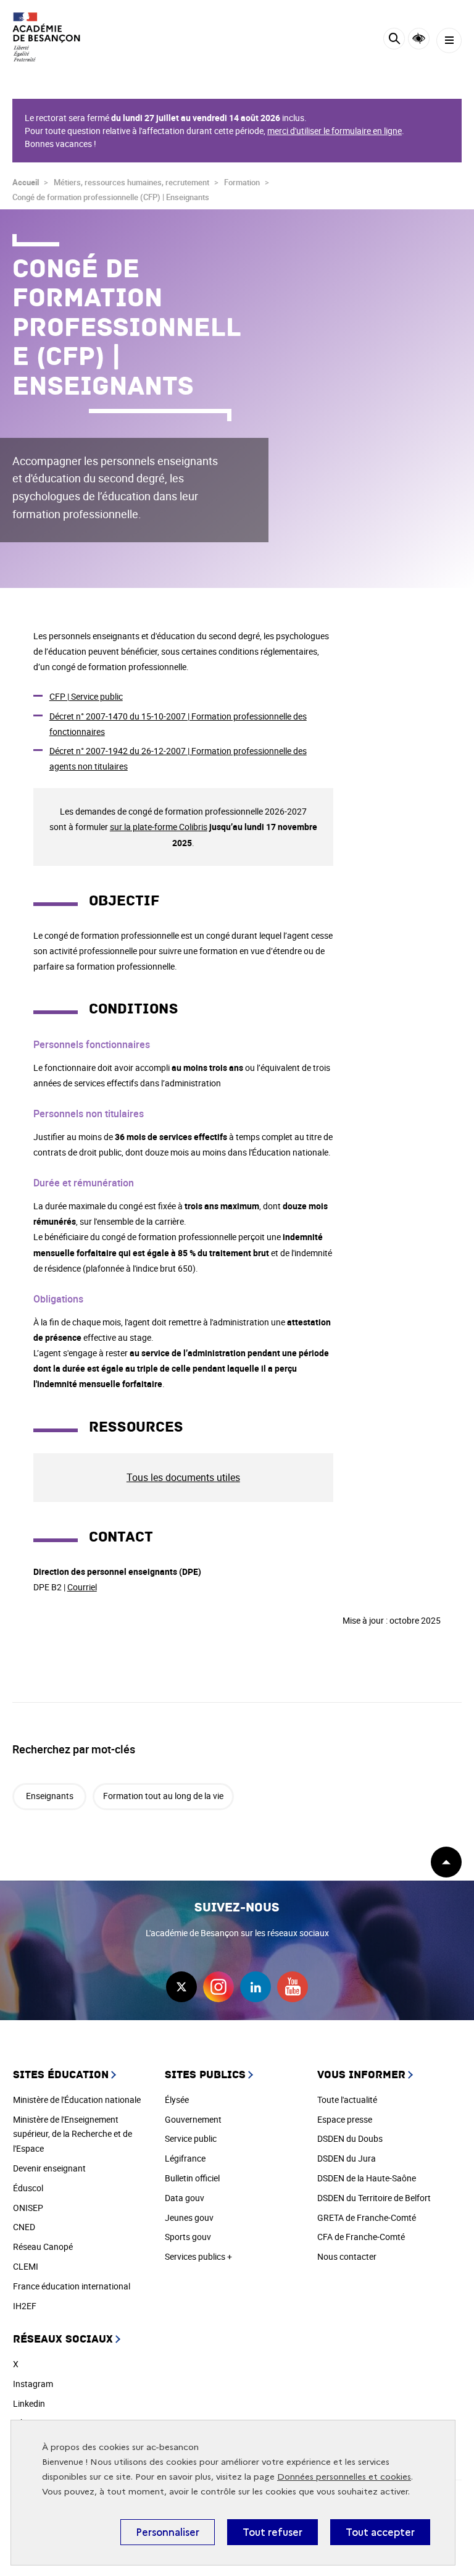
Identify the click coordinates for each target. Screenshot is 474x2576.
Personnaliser (168, 2532)
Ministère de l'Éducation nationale (77, 2100)
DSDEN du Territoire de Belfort (374, 2198)
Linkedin (29, 2403)
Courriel (82, 1587)
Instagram (33, 2384)
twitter (181, 1987)
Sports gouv (188, 2237)
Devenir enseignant (49, 2168)
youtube (293, 1987)
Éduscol (28, 2188)
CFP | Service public (86, 696)
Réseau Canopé (43, 2247)
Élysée (177, 2100)
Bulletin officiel (192, 2178)
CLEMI (26, 2266)
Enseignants (50, 1796)
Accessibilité (419, 39)
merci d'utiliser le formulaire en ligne (335, 131)
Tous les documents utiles (183, 1477)
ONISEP (28, 2208)
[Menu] (449, 40)
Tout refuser (272, 2532)
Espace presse (345, 2119)
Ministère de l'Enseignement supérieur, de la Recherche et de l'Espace (73, 2134)
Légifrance (185, 2158)
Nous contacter (347, 2256)
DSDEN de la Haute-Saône (367, 2178)
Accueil (26, 182)
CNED (24, 2227)
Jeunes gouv (189, 2217)
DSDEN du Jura (347, 2158)
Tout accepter (380, 2532)
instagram (218, 1987)
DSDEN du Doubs (350, 2138)
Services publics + (198, 2256)
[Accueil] (46, 37)
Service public (191, 2138)
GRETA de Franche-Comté (367, 2217)
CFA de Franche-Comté (361, 2237)
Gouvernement (193, 2119)
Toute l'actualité (347, 2100)
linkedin (256, 1987)
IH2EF (25, 2306)
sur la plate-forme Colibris (159, 827)
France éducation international (72, 2286)
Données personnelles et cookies (344, 2477)
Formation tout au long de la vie (163, 1796)
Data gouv (185, 2198)
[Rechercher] (394, 40)
